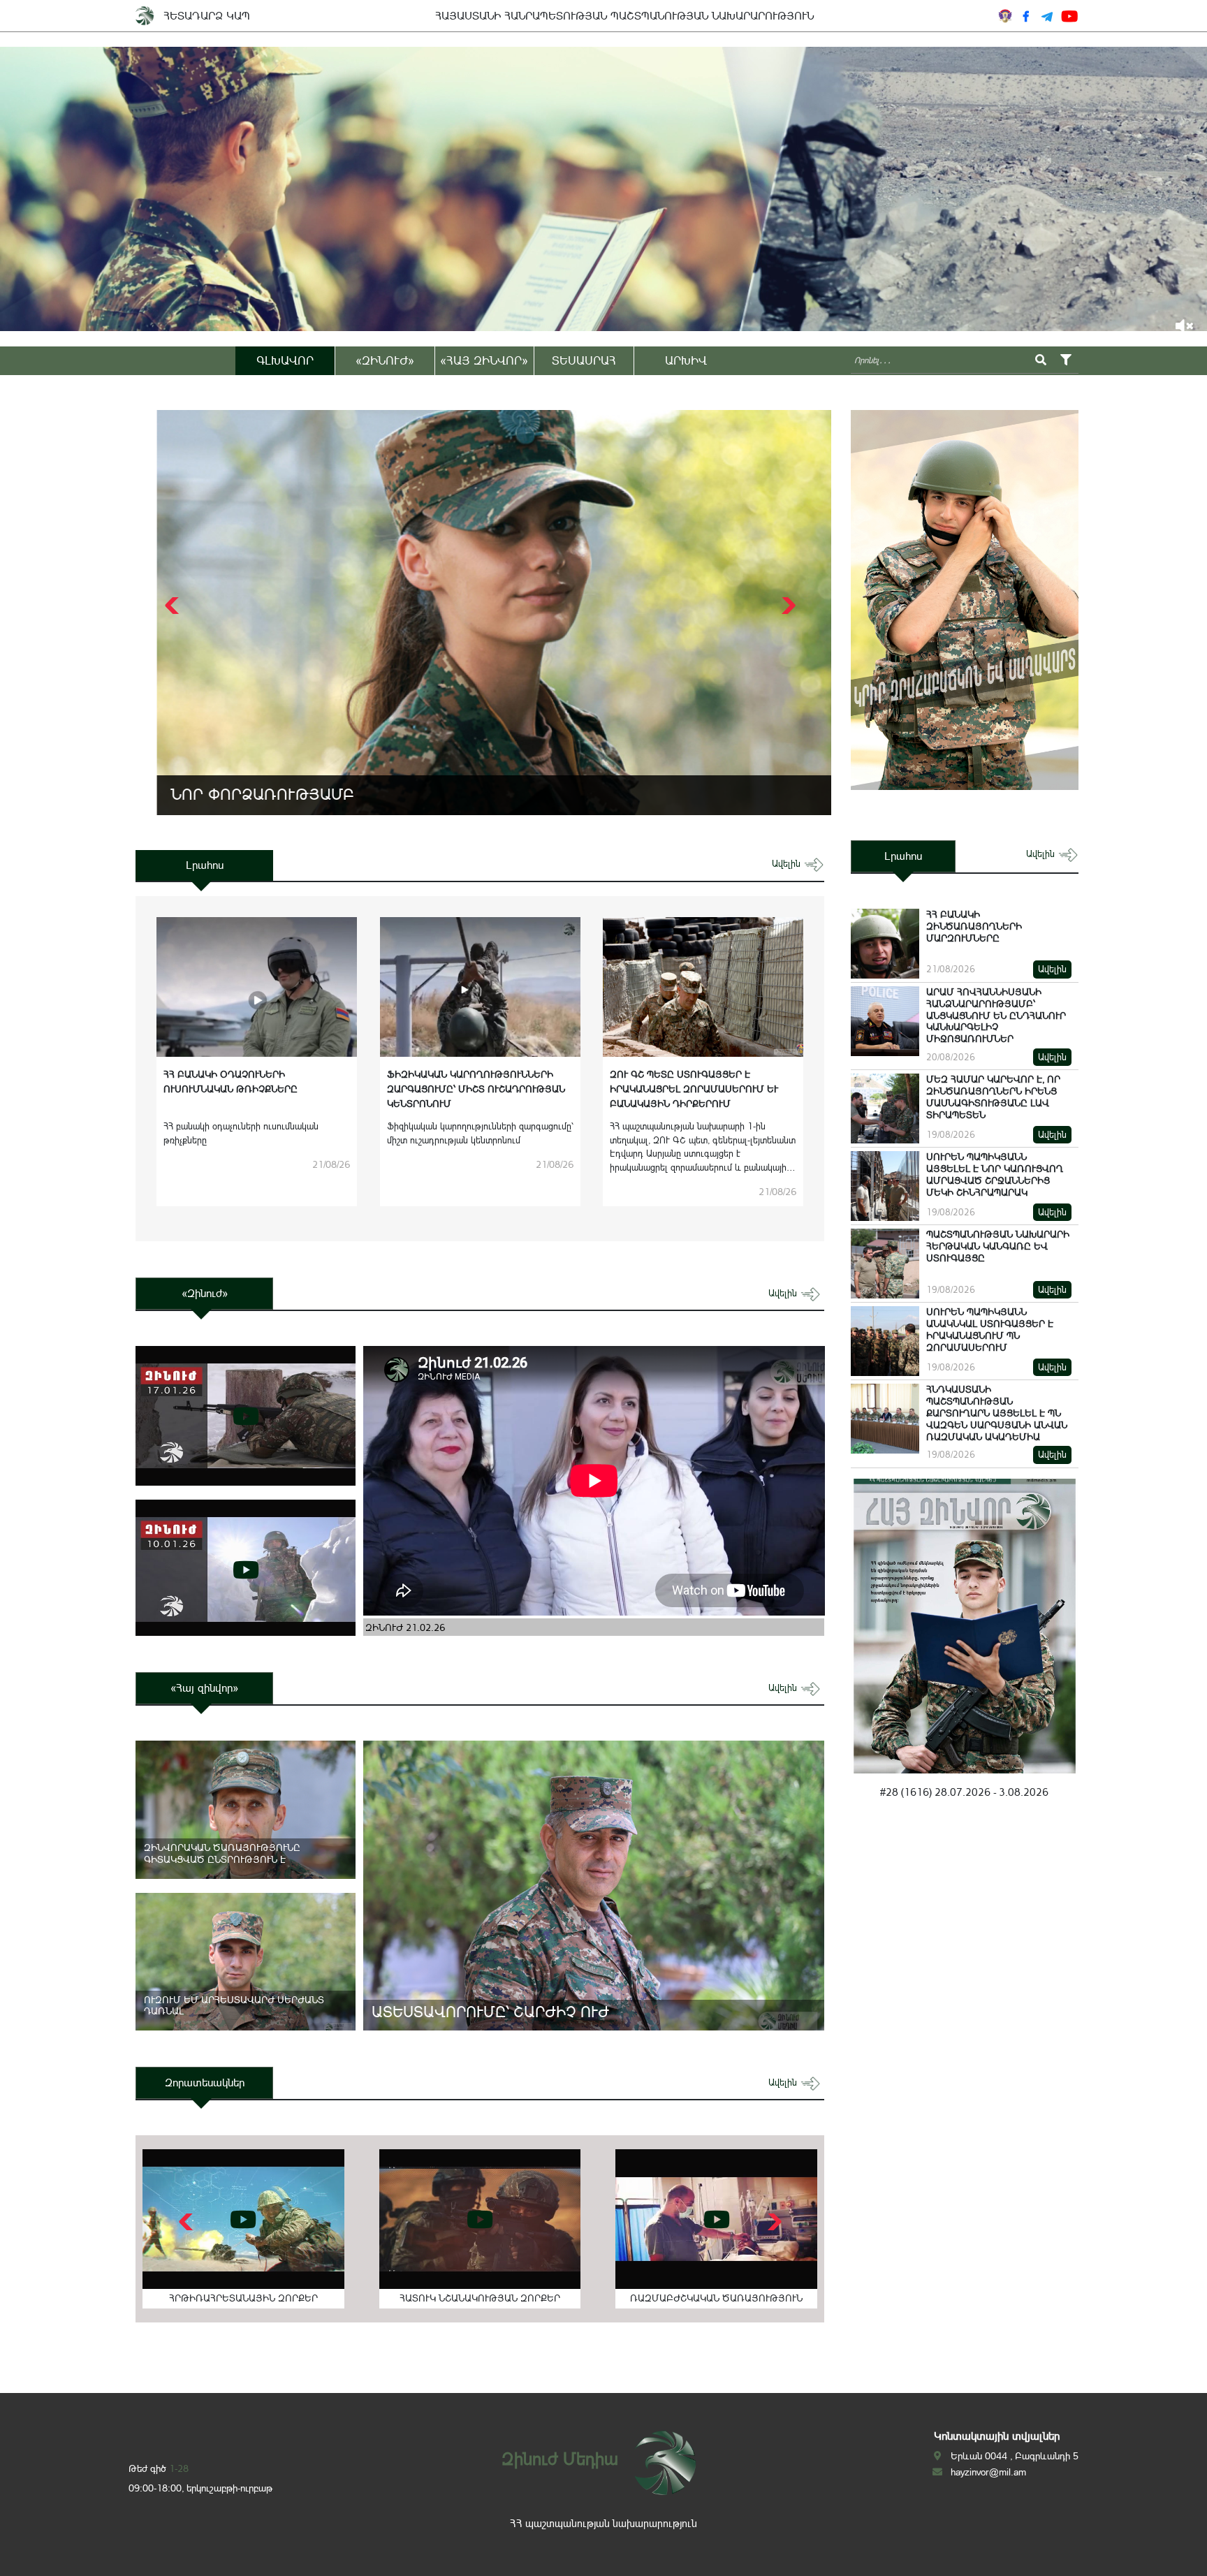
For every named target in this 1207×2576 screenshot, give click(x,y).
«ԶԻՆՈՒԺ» (385, 360)
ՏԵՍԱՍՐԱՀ (584, 360)
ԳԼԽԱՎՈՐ (285, 360)
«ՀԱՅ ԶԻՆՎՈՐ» (484, 360)
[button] (787, 606)
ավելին (788, 864)
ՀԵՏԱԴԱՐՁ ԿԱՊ (207, 16)
